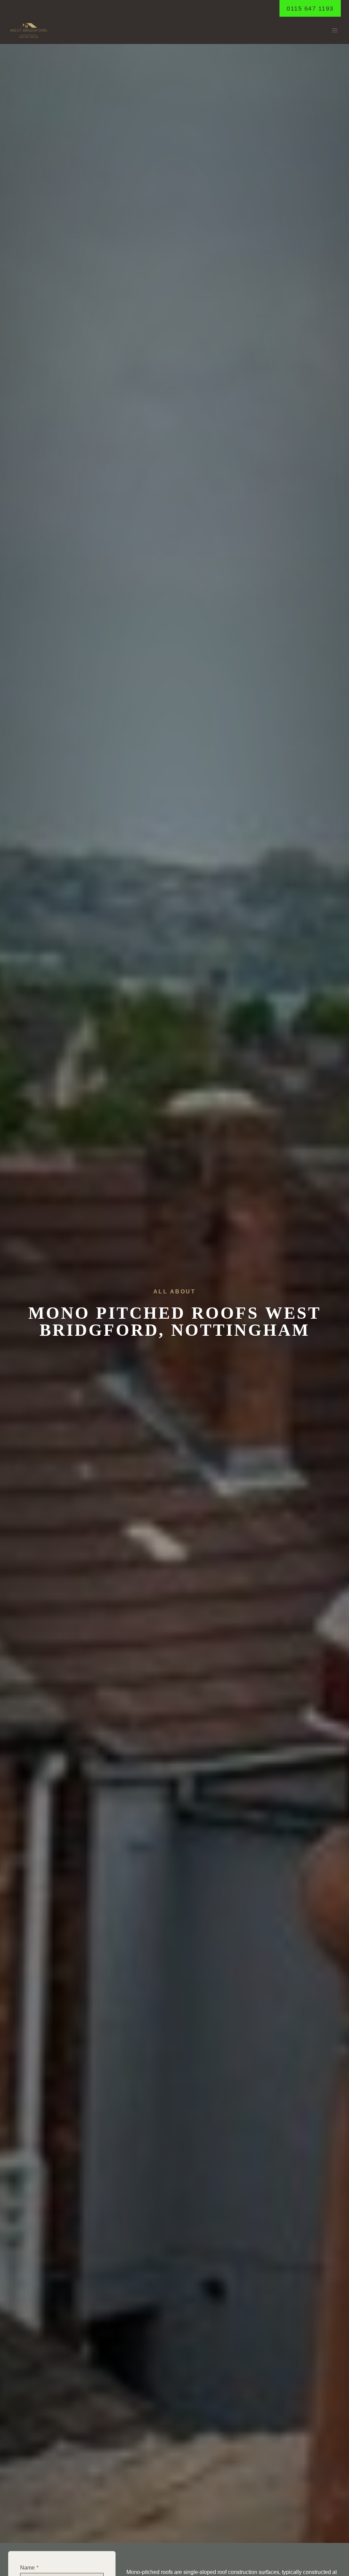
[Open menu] (335, 31)
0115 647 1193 (310, 9)
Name (29, 2568)
